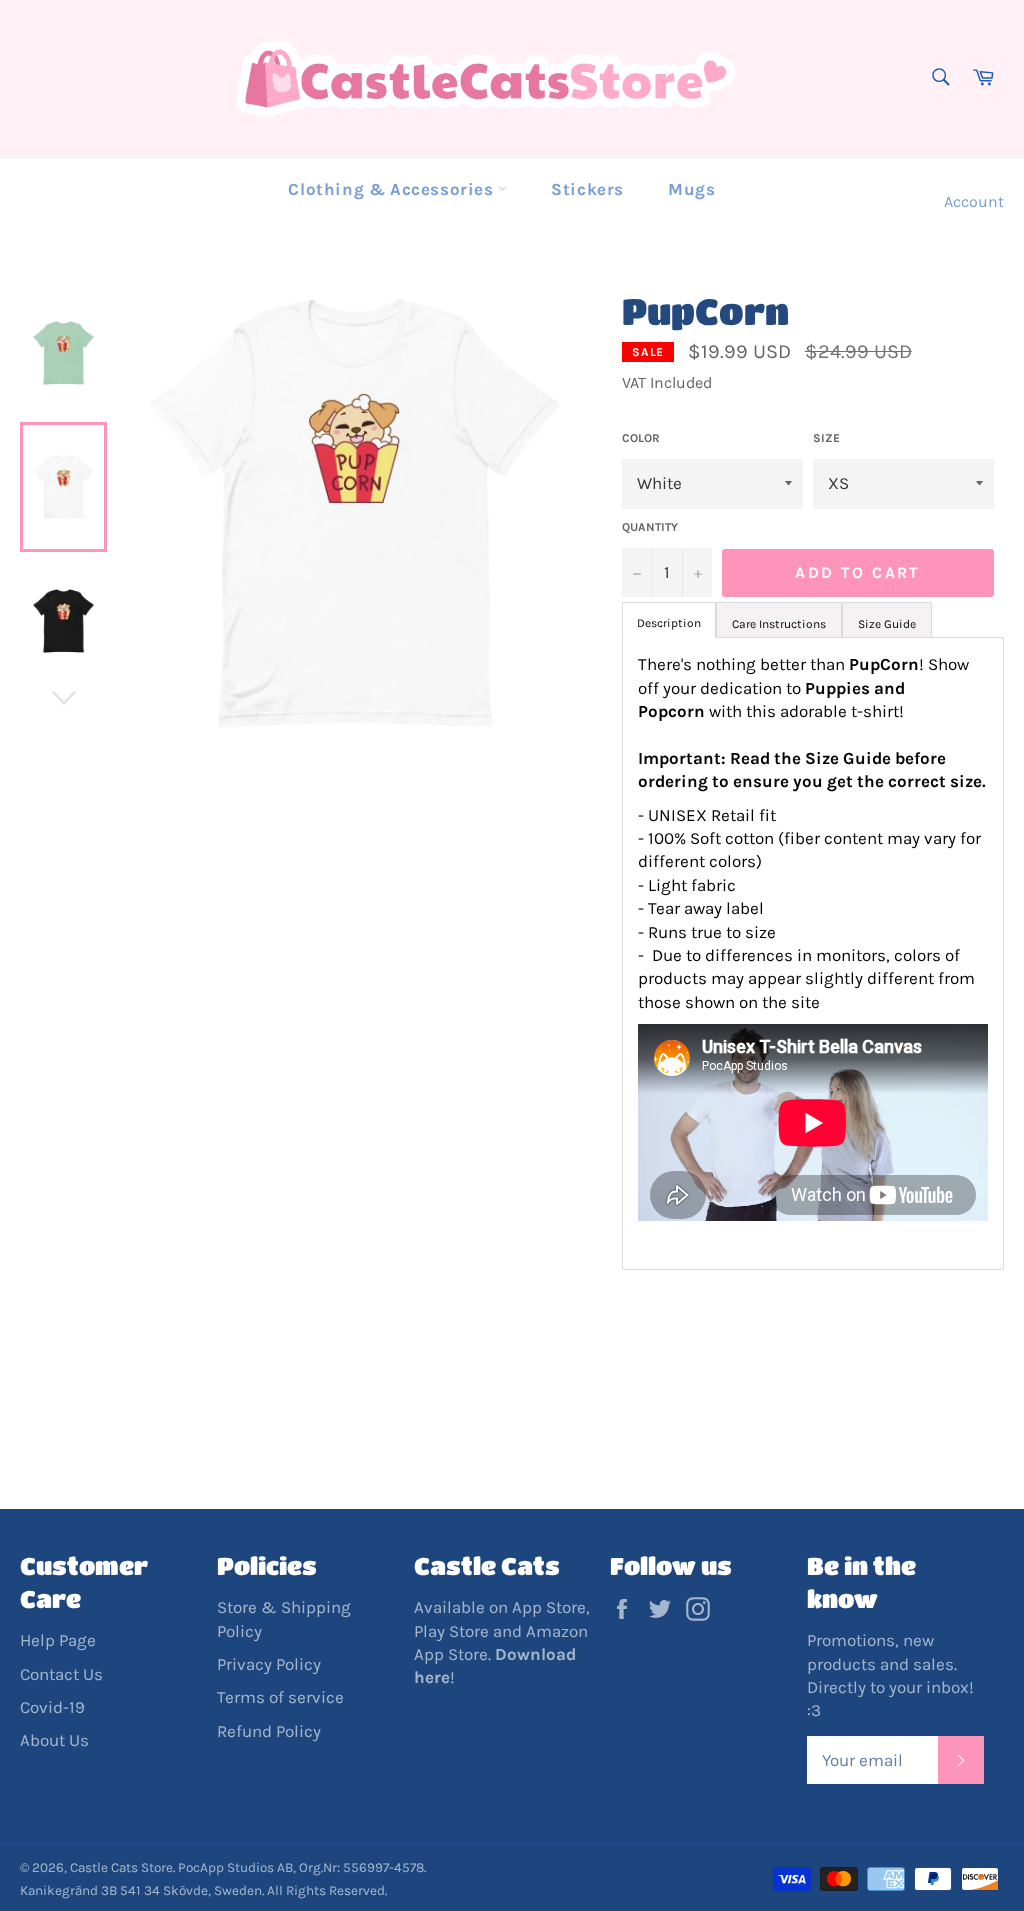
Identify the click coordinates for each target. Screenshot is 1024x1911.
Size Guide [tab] (887, 624)
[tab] (779, 620)
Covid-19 (52, 1707)
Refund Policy (269, 1731)
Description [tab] (669, 623)
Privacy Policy (269, 1664)
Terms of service (280, 1697)
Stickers (587, 189)
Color (641, 438)
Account (974, 201)
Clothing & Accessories (393, 189)
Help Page (58, 1640)
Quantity (650, 527)
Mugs (691, 189)
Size (826, 438)
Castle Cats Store (121, 1867)
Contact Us (61, 1674)
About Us (54, 1740)
